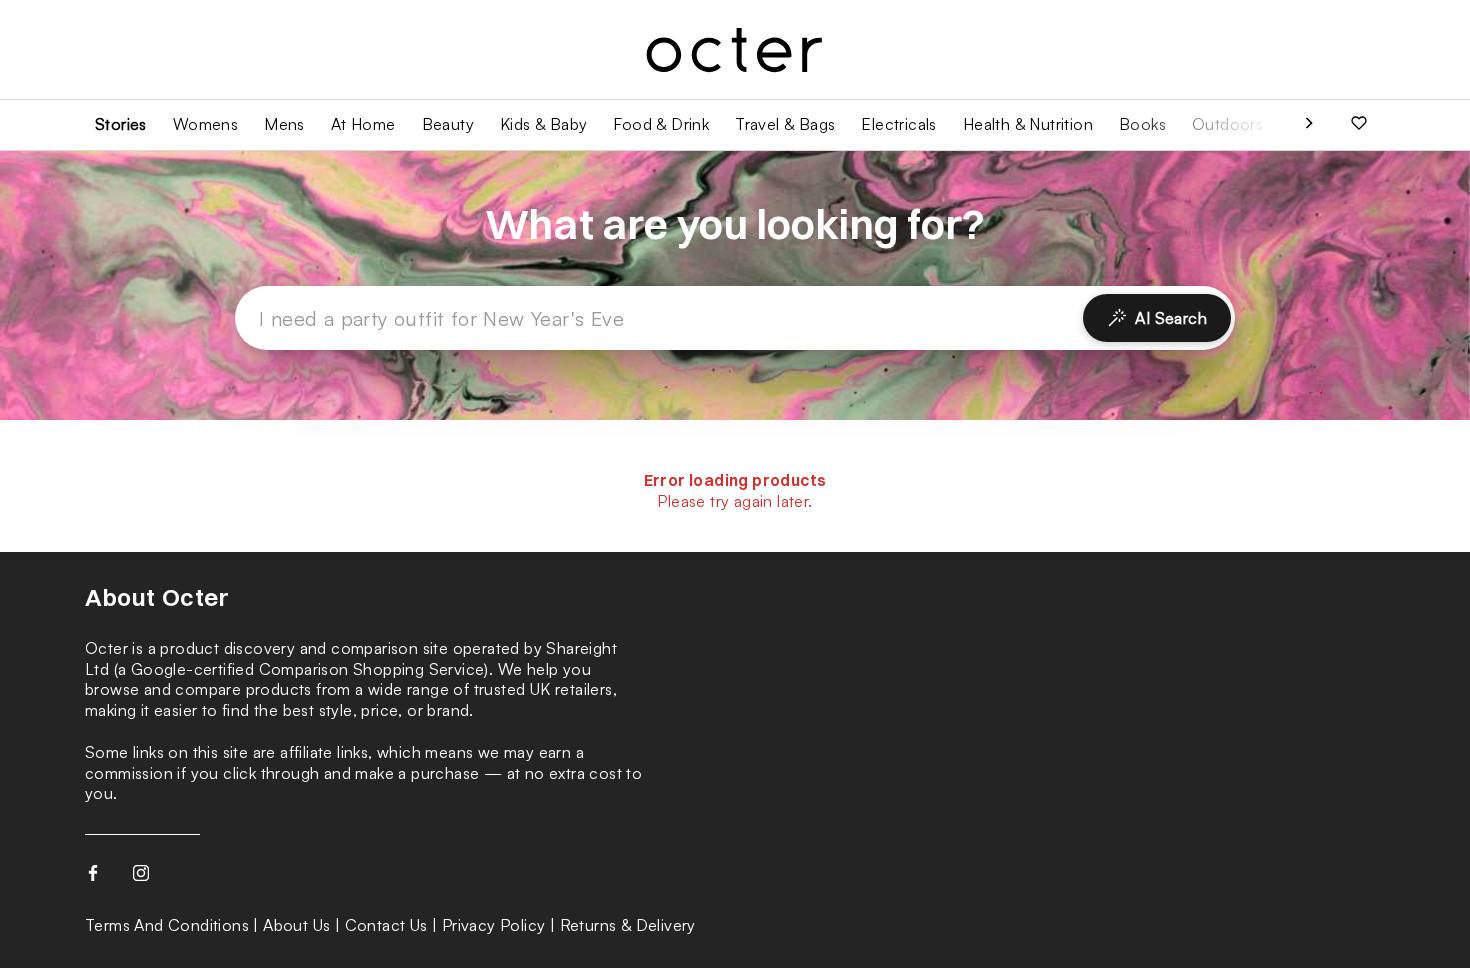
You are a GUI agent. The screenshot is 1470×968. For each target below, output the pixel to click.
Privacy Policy (494, 925)
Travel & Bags (785, 124)
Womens (205, 124)
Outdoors (1227, 124)
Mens (284, 124)
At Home (363, 124)
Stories (121, 124)
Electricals (898, 124)
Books (1142, 124)
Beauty (448, 124)
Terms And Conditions (167, 925)
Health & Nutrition (1028, 124)
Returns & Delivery (628, 925)
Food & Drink (661, 124)
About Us (296, 925)
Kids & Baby (543, 124)
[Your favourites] (1359, 125)
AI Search (1171, 318)
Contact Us (386, 925)
